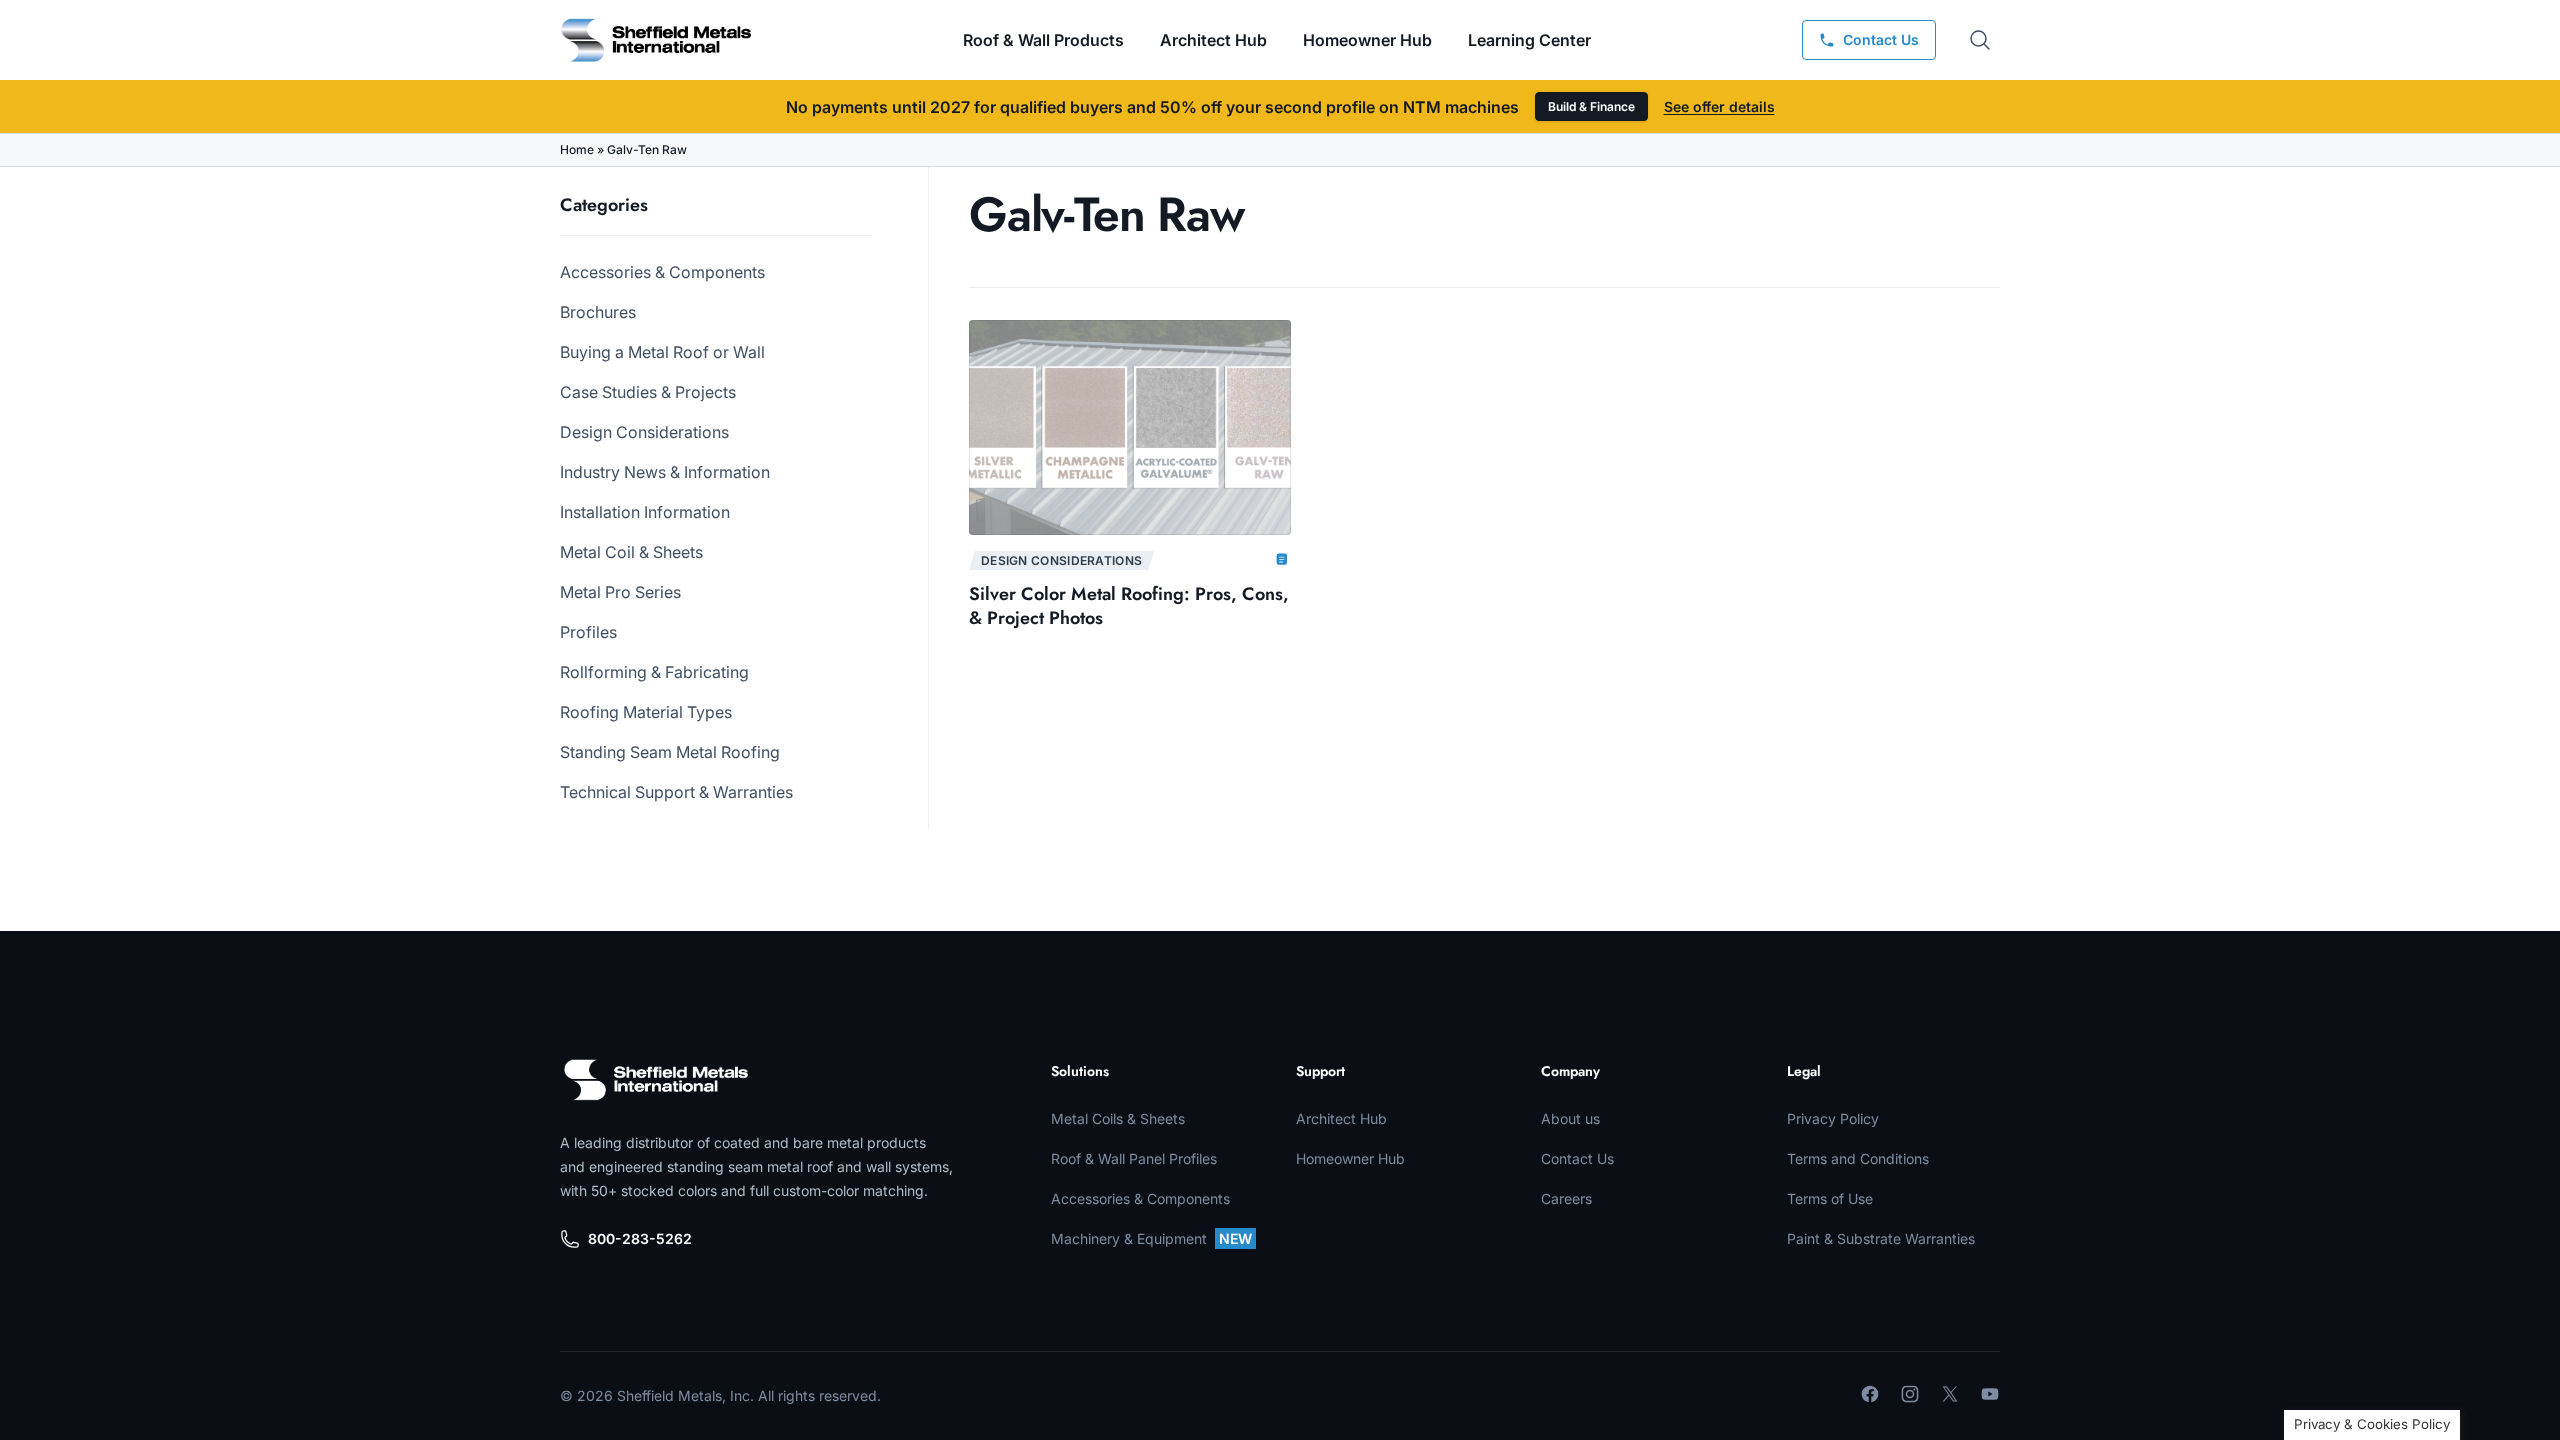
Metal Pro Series (620, 592)
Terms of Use (1830, 1198)
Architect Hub (1213, 40)
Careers (1566, 1198)
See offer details (1719, 106)
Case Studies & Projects (648, 392)
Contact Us (1577, 1158)
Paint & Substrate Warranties (1881, 1238)
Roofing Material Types (646, 712)
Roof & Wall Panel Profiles (1134, 1158)
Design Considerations (644, 432)
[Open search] (1980, 40)
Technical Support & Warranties (676, 792)
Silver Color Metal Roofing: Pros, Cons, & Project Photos (1129, 606)
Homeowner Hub (1367, 40)
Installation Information (645, 512)
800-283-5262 (640, 1238)
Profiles (588, 632)
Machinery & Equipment (1151, 1238)
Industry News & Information (665, 472)
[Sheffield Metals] (656, 1080)
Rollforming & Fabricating (654, 672)
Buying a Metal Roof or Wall (662, 352)
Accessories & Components (662, 272)
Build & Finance (1591, 106)
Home (577, 149)
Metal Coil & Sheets (631, 552)
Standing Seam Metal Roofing (670, 752)
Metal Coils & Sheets (1118, 1118)
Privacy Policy (1833, 1118)
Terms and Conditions (1858, 1158)
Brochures (598, 312)
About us (1570, 1118)
